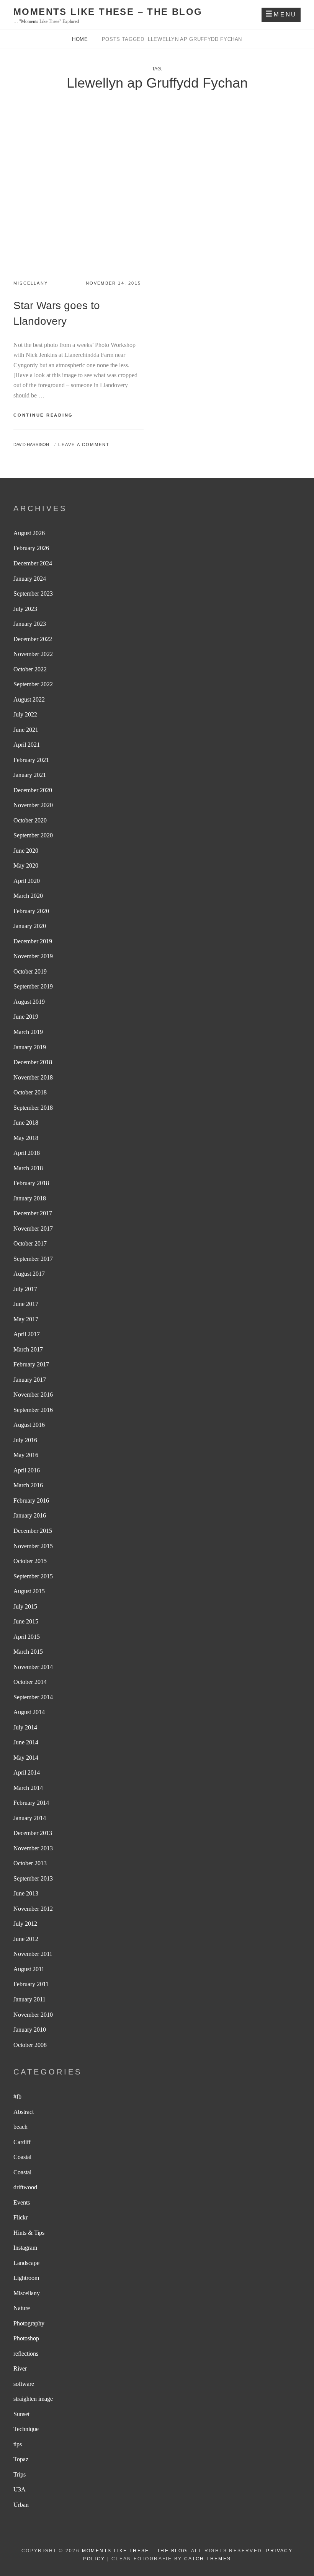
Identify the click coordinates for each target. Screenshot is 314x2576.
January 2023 (30, 624)
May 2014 (26, 1758)
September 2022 (33, 684)
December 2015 (33, 1531)
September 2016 (33, 1410)
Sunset (21, 2414)
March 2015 (28, 1652)
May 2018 (26, 1138)
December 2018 (33, 1062)
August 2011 (29, 1969)
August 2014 (29, 1712)
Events (22, 2202)
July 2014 (25, 1727)
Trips (20, 2474)
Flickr (20, 2217)
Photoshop (26, 2338)
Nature (22, 2308)
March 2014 (28, 1788)
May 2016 (26, 1455)
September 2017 (33, 1259)
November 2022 (33, 654)
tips (18, 2444)
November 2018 (33, 1077)
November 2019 (33, 956)
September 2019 (33, 986)
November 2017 (33, 1229)
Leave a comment (84, 445)
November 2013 (33, 1848)
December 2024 (33, 563)
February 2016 (31, 1500)
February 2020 (31, 911)
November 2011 (33, 1954)
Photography (29, 2323)
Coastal (22, 2157)
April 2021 (27, 745)
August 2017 (29, 1274)
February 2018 (31, 1183)
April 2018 (27, 1153)
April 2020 (27, 881)
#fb (17, 2096)
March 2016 (28, 1485)
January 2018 (30, 1198)
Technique (26, 2429)
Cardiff (22, 2142)
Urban (21, 2505)
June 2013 (26, 1893)
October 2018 (30, 1092)
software (24, 2384)
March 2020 (28, 896)
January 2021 (30, 775)
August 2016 (29, 1425)
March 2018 (28, 1168)
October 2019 (30, 971)
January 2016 (30, 1515)
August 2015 (29, 1591)
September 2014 (33, 1697)
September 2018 (33, 1108)
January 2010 (30, 2030)
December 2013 (33, 1833)
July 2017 (25, 1289)
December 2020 (33, 790)
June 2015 (26, 1621)
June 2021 (26, 730)
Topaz (21, 2459)
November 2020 (33, 805)
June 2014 (26, 1742)
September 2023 (33, 594)
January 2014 (30, 1818)
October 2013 (30, 1863)
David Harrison (31, 445)
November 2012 (33, 1909)
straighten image (33, 2399)
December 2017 (33, 1213)
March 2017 (28, 1349)
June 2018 (26, 1123)
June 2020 (26, 851)
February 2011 (31, 1984)
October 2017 (30, 1243)
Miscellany (31, 283)
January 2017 (30, 1380)
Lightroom (26, 2278)
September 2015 (33, 1576)
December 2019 (33, 941)
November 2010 (33, 2015)
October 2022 (30, 669)
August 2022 (29, 699)
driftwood (25, 2187)
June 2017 (26, 1304)
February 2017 (31, 1364)
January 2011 (29, 1999)
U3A (20, 2489)
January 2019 (30, 1047)
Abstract (24, 2112)
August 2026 (29, 533)
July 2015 (25, 1606)
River (20, 2368)
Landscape (26, 2263)
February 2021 (31, 760)
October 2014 (30, 1682)
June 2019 (26, 1017)
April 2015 (27, 1637)
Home (81, 39)
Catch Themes (208, 2559)
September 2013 (33, 1878)
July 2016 (25, 1440)
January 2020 (30, 926)
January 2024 (30, 579)
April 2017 (27, 1334)
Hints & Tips (29, 2233)
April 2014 (27, 1772)
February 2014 (31, 1803)
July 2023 (25, 609)
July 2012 (25, 1924)
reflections (26, 2354)
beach (20, 2127)
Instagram (25, 2248)
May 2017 (26, 1319)
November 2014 (33, 1667)
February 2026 (31, 548)
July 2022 (25, 714)
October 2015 (30, 1561)
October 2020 (30, 820)
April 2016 (27, 1470)
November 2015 (33, 1546)
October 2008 (30, 2045)
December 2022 (33, 639)
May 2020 (26, 865)
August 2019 (29, 1002)
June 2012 (26, 1939)
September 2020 (33, 835)
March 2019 (28, 1032)
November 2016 (33, 1395)
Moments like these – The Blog (108, 12)
